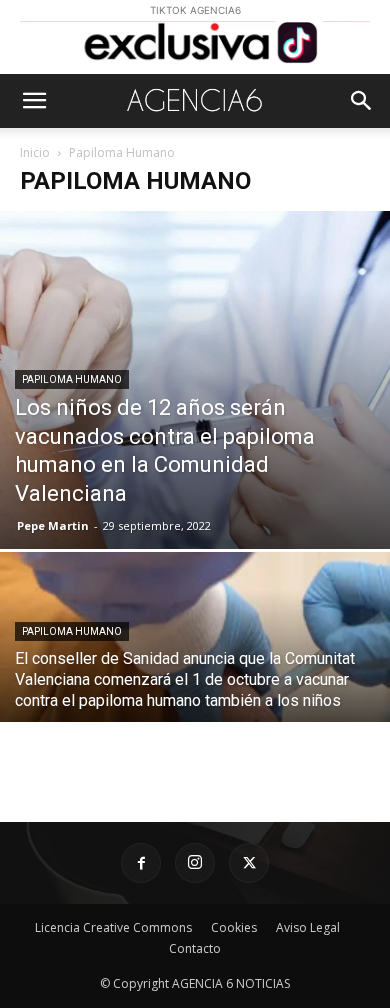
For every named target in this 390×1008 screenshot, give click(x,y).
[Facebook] (141, 863)
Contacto (195, 948)
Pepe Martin (53, 525)
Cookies (234, 927)
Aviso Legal (308, 927)
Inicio (35, 152)
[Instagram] (195, 863)
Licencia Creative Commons (113, 927)
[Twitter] (249, 863)
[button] (34, 101)
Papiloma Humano (72, 379)
